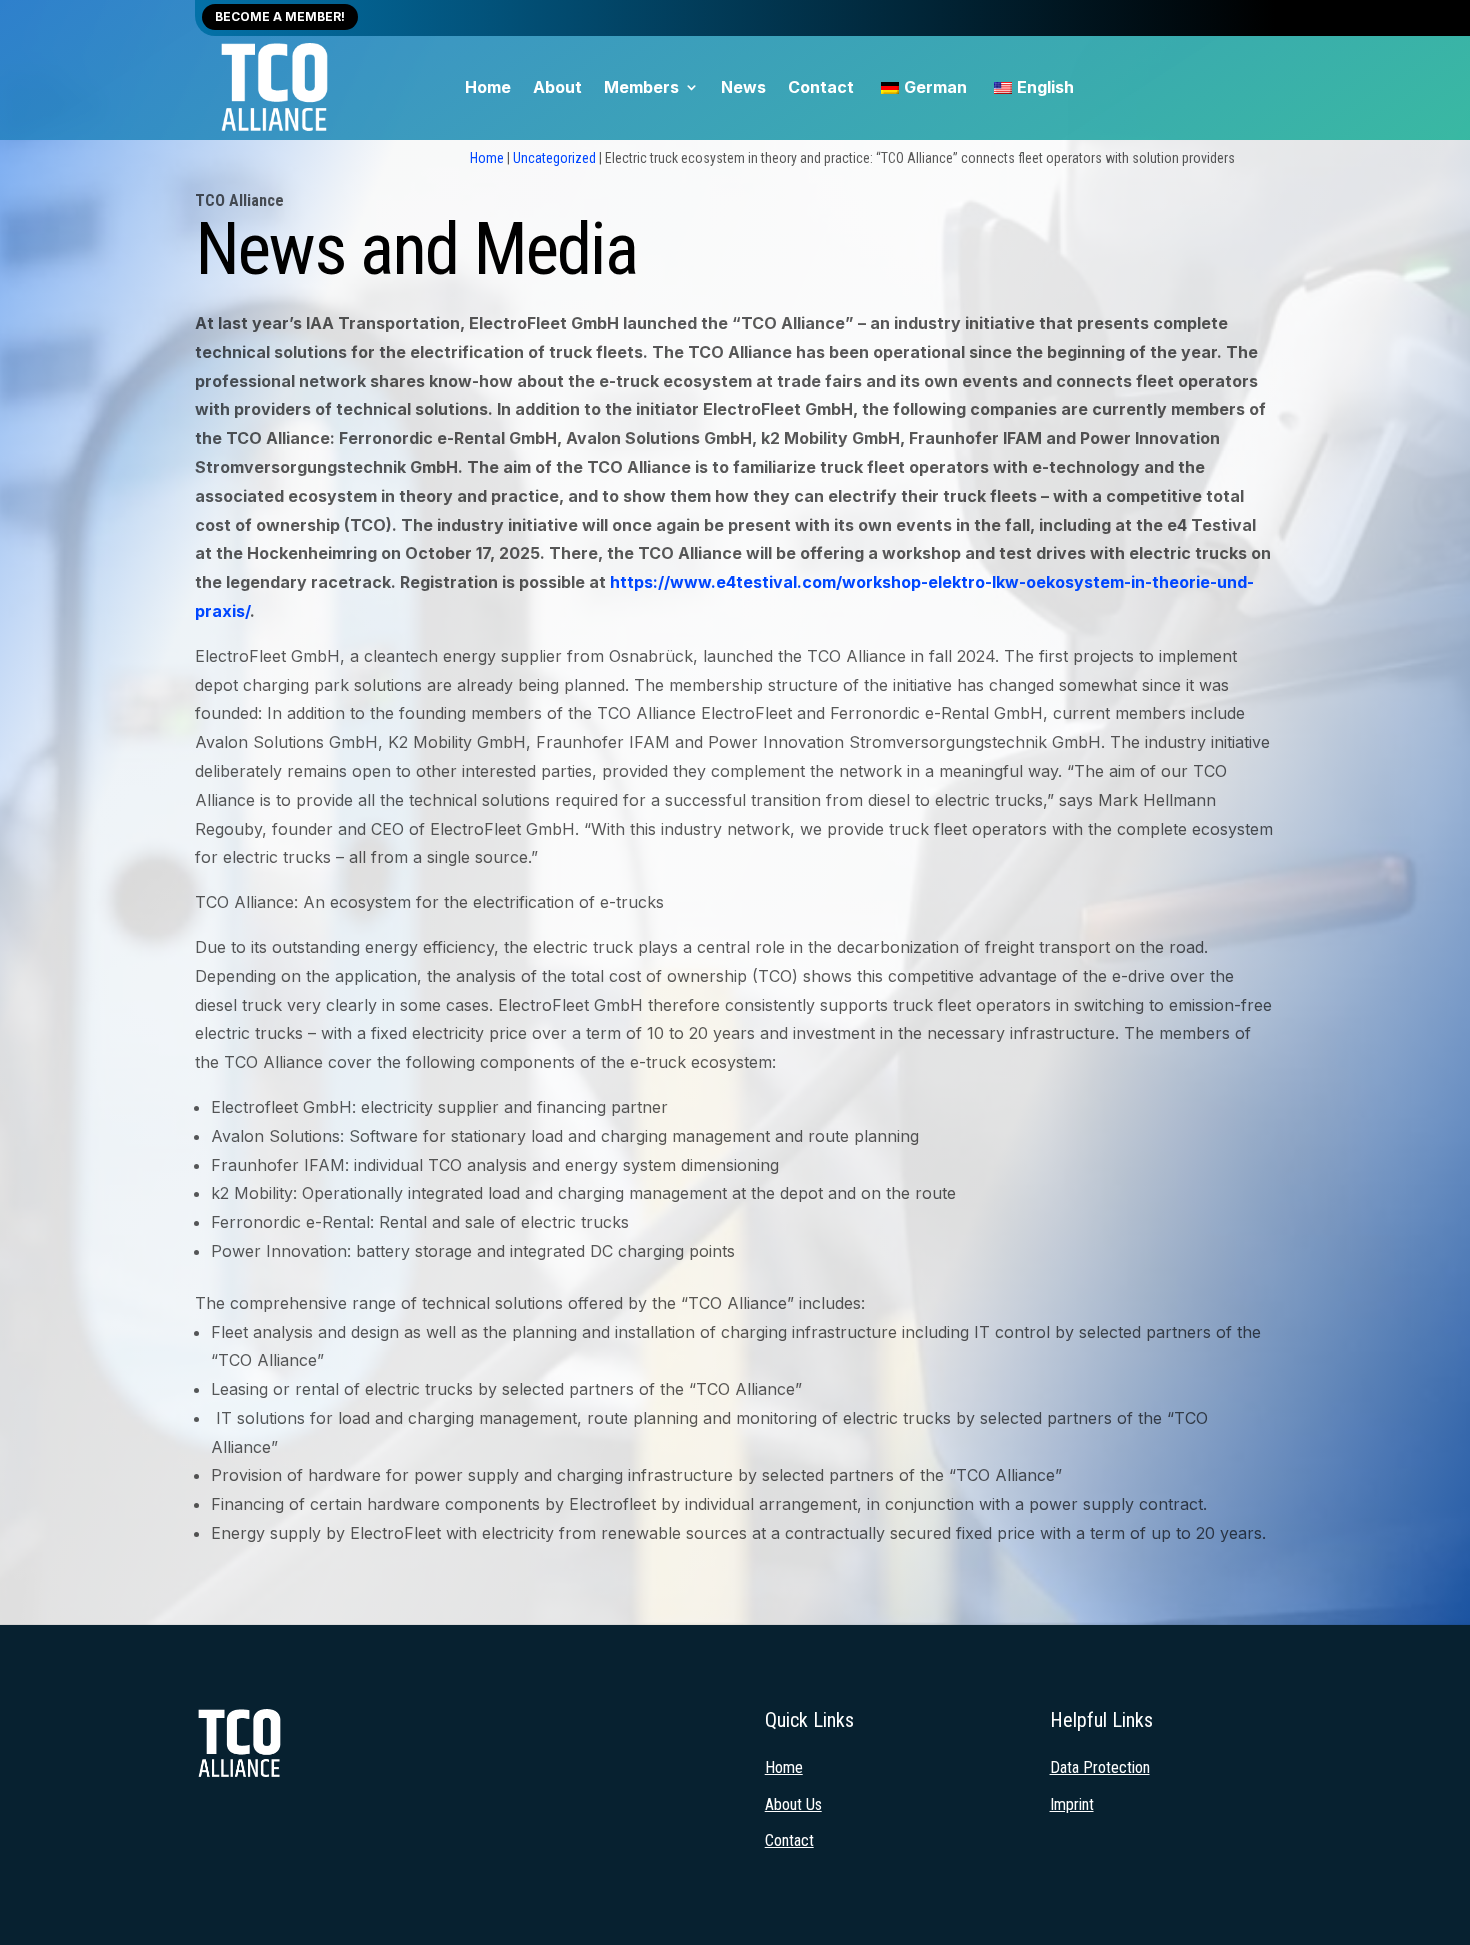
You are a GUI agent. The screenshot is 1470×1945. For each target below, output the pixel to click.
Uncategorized (554, 158)
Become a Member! (280, 16)
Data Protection (1100, 1767)
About (557, 88)
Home (488, 88)
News (743, 88)
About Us (793, 1804)
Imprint (1072, 1804)
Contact (821, 88)
